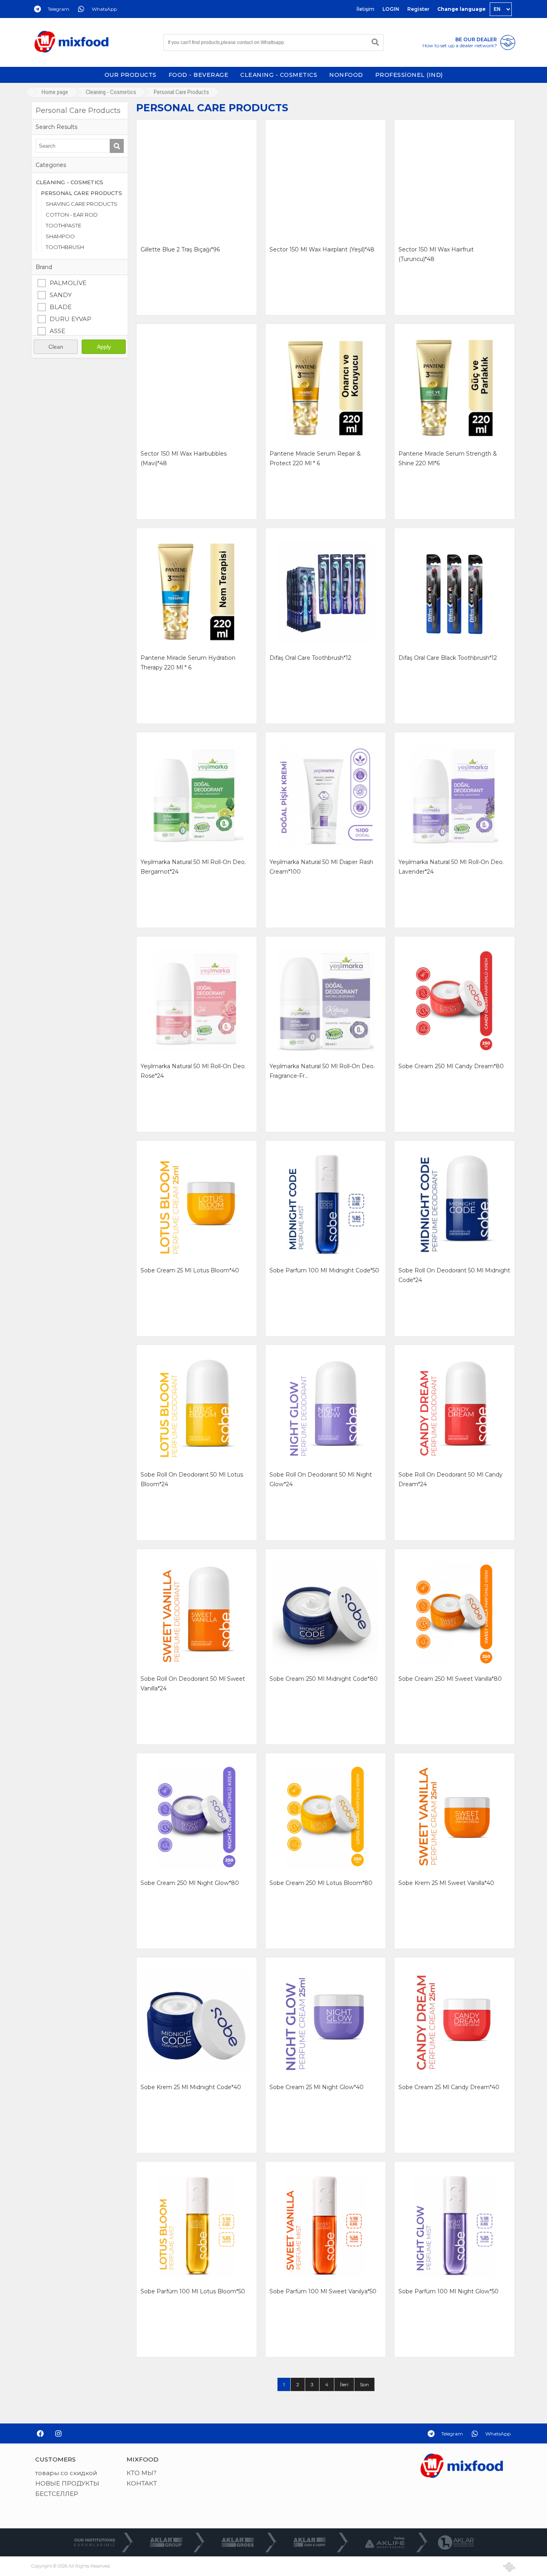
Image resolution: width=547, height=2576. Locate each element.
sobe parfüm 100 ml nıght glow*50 (448, 2291)
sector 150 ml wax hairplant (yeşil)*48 (322, 249)
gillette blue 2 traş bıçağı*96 (180, 249)
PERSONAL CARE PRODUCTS (81, 193)
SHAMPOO (60, 236)
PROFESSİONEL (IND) (409, 75)
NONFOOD (346, 75)
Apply (104, 347)
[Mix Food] (71, 42)
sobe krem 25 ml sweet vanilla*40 (446, 1883)
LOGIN (391, 9)
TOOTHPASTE (63, 225)
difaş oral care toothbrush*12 (310, 658)
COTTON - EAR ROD (72, 215)
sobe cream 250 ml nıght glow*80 (190, 1883)
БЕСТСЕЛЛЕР (57, 2494)
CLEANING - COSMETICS (279, 75)
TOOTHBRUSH (65, 247)
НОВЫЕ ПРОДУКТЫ (67, 2483)
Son (364, 2384)
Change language (462, 9)
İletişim (365, 9)
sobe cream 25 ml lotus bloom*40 (190, 1270)
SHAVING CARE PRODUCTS (81, 204)
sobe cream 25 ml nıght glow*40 (317, 2087)
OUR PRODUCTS (131, 75)
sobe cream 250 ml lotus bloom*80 (321, 1883)
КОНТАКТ (142, 2483)
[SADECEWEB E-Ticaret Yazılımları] (509, 2567)
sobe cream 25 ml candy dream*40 (449, 2087)
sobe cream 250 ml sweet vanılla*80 (450, 1679)
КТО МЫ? (142, 2473)
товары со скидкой (66, 2473)
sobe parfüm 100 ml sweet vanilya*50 (323, 2291)
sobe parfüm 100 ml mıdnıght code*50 (324, 1270)
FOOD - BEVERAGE (199, 75)
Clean (56, 347)
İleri (344, 2384)
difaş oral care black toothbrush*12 (448, 658)
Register (418, 9)
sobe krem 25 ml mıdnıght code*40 (191, 2087)
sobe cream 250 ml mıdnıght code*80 (324, 1679)
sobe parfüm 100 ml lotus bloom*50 (193, 2291)
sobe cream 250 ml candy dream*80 (451, 1066)
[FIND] (375, 42)
